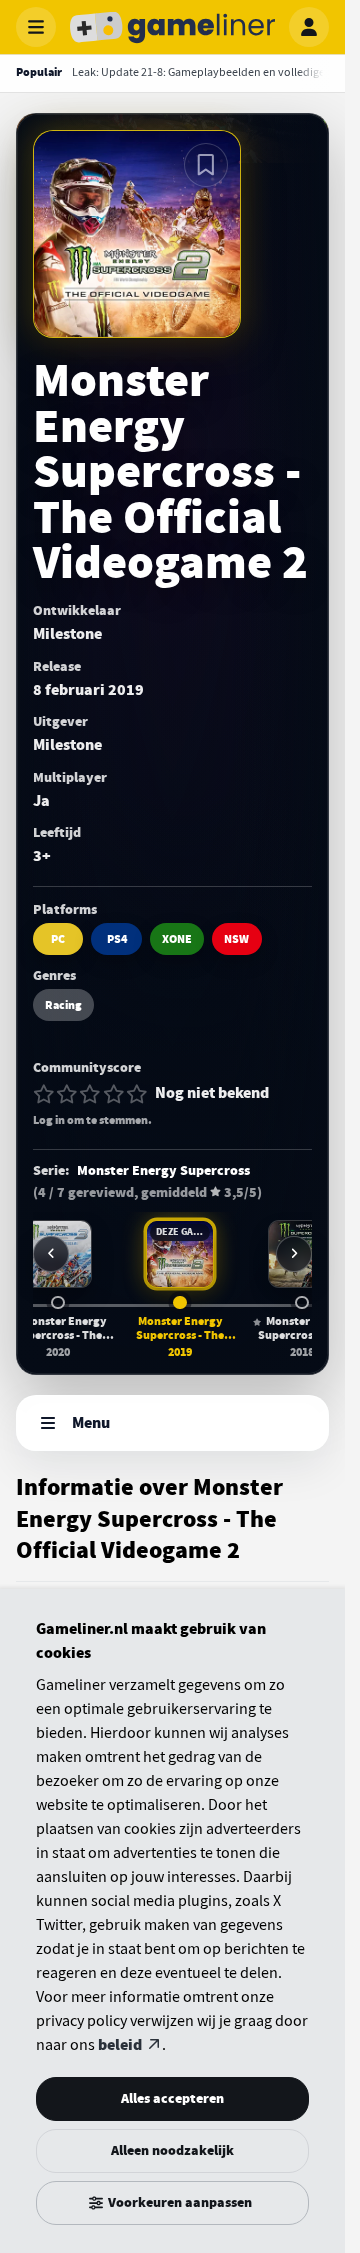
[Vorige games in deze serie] (51, 1254)
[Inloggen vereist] (206, 165)
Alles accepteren (172, 2098)
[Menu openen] (36, 27)
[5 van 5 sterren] (137, 1094)
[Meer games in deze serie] (294, 1254)
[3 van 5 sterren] (90, 1094)
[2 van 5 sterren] (67, 1094)
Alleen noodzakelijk (172, 2150)
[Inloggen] (309, 27)
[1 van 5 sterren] (44, 1094)
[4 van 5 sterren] (114, 1094)
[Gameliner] (173, 27)
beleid (120, 2045)
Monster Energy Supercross (163, 1171)
